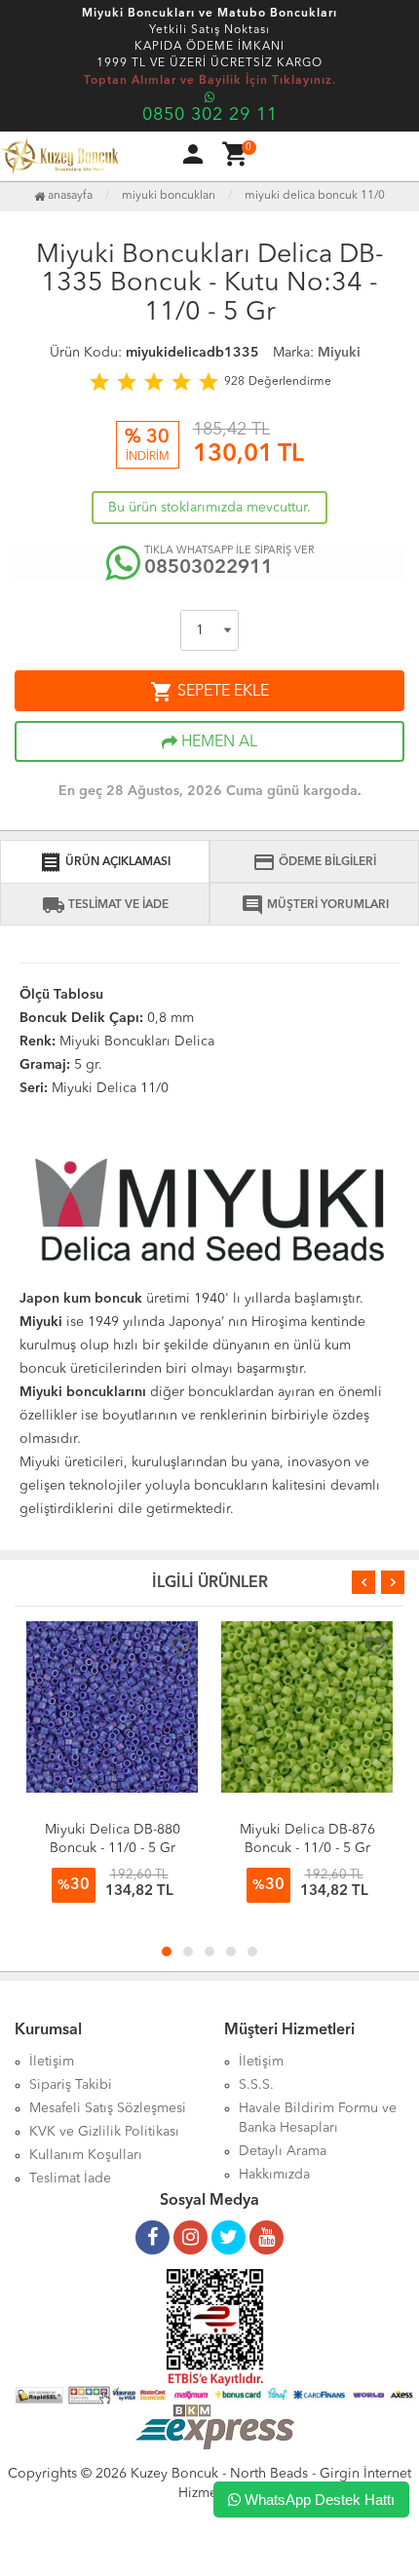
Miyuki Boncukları (169, 196)
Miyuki (339, 353)
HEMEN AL (217, 742)
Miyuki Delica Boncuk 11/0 (315, 196)
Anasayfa (69, 196)
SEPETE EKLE (209, 692)
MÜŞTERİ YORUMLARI (315, 905)
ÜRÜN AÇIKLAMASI (105, 862)
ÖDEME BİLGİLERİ (314, 862)
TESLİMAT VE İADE (105, 905)
